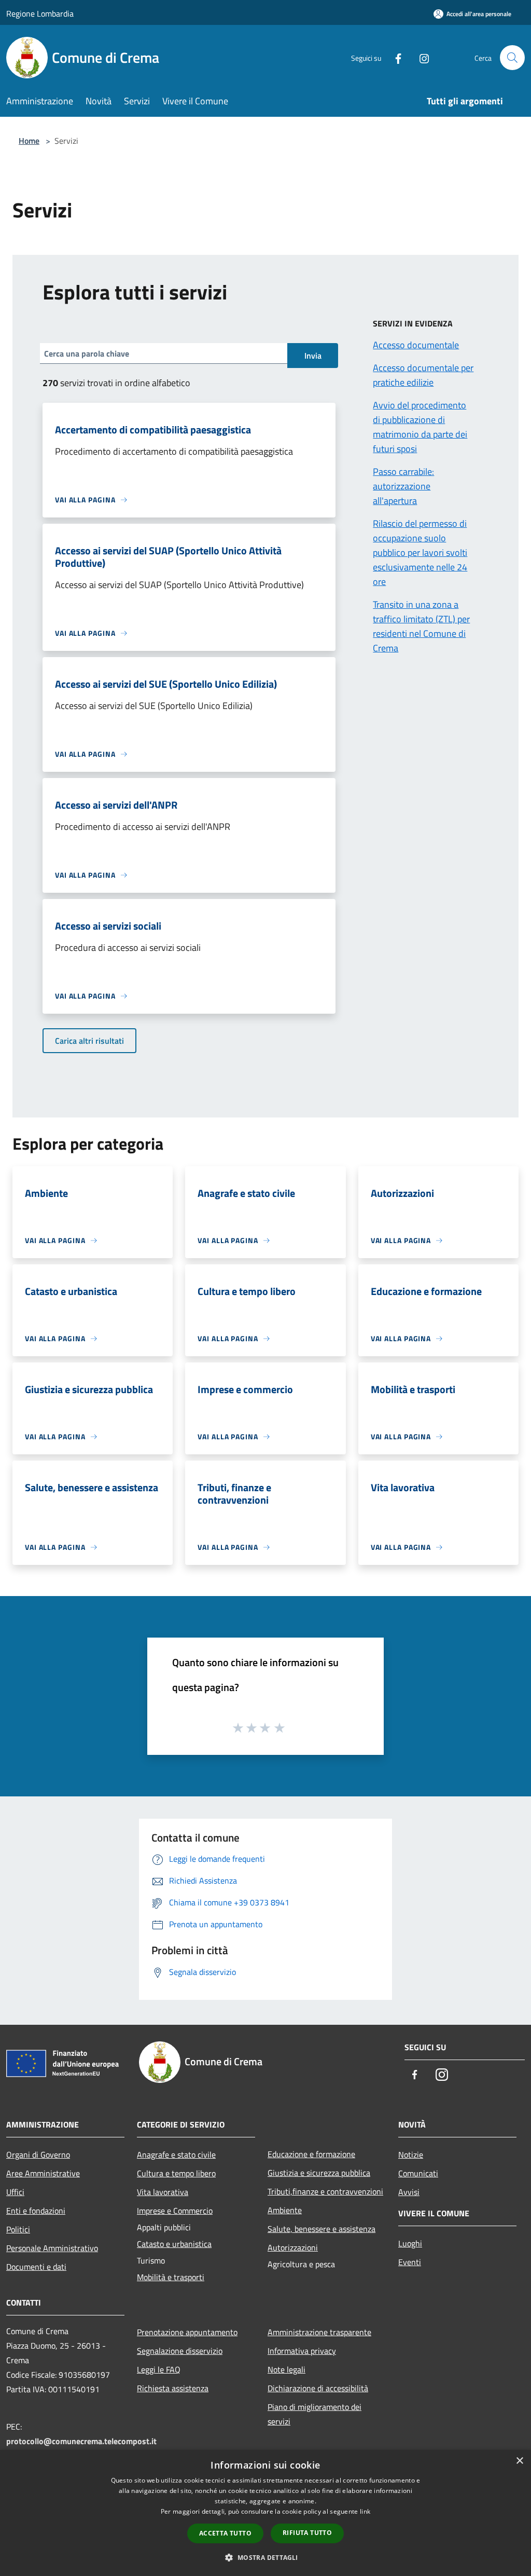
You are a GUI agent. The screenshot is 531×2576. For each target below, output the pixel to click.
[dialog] (265, 2513)
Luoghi (410, 2243)
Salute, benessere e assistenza (322, 2229)
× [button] (519, 2461)
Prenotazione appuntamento (187, 2332)
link (365, 2511)
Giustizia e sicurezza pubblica (319, 2173)
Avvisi (409, 2192)
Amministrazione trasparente (319, 2332)
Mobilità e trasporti (171, 2277)
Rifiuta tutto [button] (307, 2533)
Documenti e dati (36, 2267)
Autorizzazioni (293, 2247)
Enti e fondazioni (36, 2211)
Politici (18, 2229)
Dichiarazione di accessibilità (318, 2388)
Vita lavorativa (163, 2192)
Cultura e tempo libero (176, 2173)
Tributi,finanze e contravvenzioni (325, 2191)
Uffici (15, 2192)
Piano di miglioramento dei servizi (315, 2414)
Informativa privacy (302, 2351)
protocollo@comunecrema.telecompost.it (81, 2441)
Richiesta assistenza (173, 2388)
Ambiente (285, 2210)
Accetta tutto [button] (225, 2533)
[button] (265, 2557)
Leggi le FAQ (159, 2369)
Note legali (287, 2369)
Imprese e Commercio (175, 2211)
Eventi (410, 2262)
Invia (313, 356)
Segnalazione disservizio (180, 2351)
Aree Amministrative (43, 2173)
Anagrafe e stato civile (176, 2155)
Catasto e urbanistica (174, 2244)
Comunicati (418, 2173)
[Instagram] (420, 57)
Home (29, 141)
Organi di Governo (38, 2155)
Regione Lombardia (40, 13)
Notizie (411, 2155)
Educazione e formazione (311, 2154)
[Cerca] (512, 58)
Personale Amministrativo (52, 2248)
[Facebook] (394, 57)
